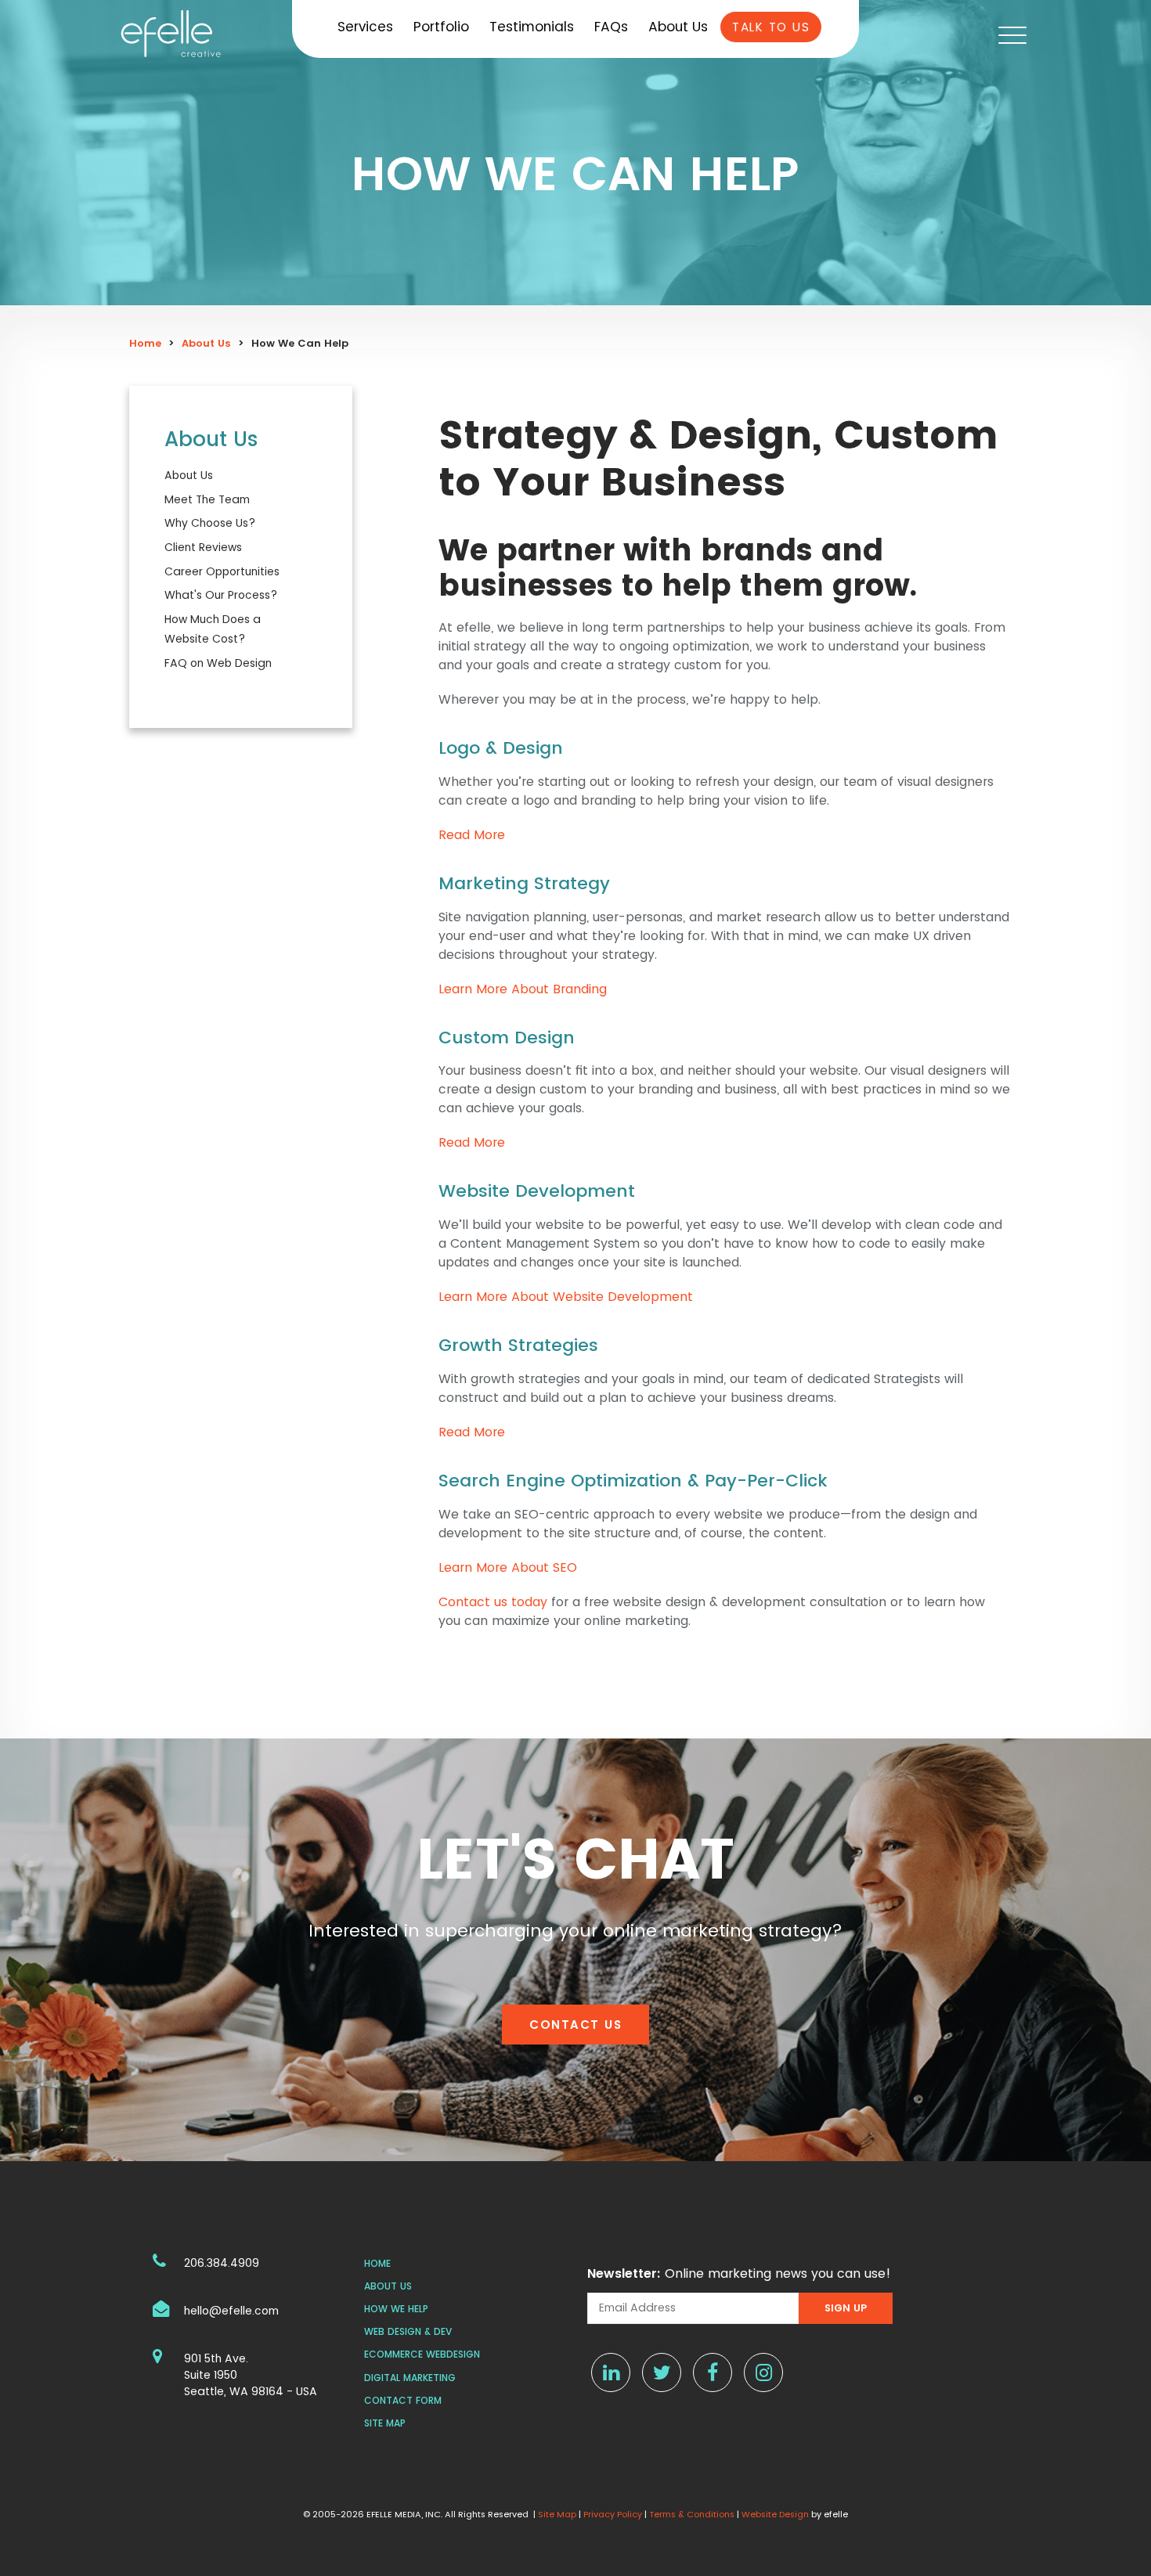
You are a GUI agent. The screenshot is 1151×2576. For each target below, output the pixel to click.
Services (365, 27)
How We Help (396, 2309)
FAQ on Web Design (218, 663)
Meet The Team (207, 499)
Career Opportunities (222, 571)
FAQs (611, 27)
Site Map (385, 2423)
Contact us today (495, 1602)
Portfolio (441, 27)
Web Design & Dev (408, 2331)
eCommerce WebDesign (422, 2354)
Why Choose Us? (210, 523)
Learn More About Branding (523, 989)
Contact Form (403, 2400)
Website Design (775, 2514)
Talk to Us (771, 27)
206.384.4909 (222, 2263)
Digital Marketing (410, 2378)
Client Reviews (203, 547)
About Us (678, 27)
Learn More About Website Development (566, 1297)
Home (145, 343)
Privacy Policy (613, 2514)
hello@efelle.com (231, 2311)
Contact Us (575, 2025)
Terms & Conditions (692, 2514)
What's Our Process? (221, 595)
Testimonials (532, 27)
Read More (472, 835)
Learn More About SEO (508, 1567)
